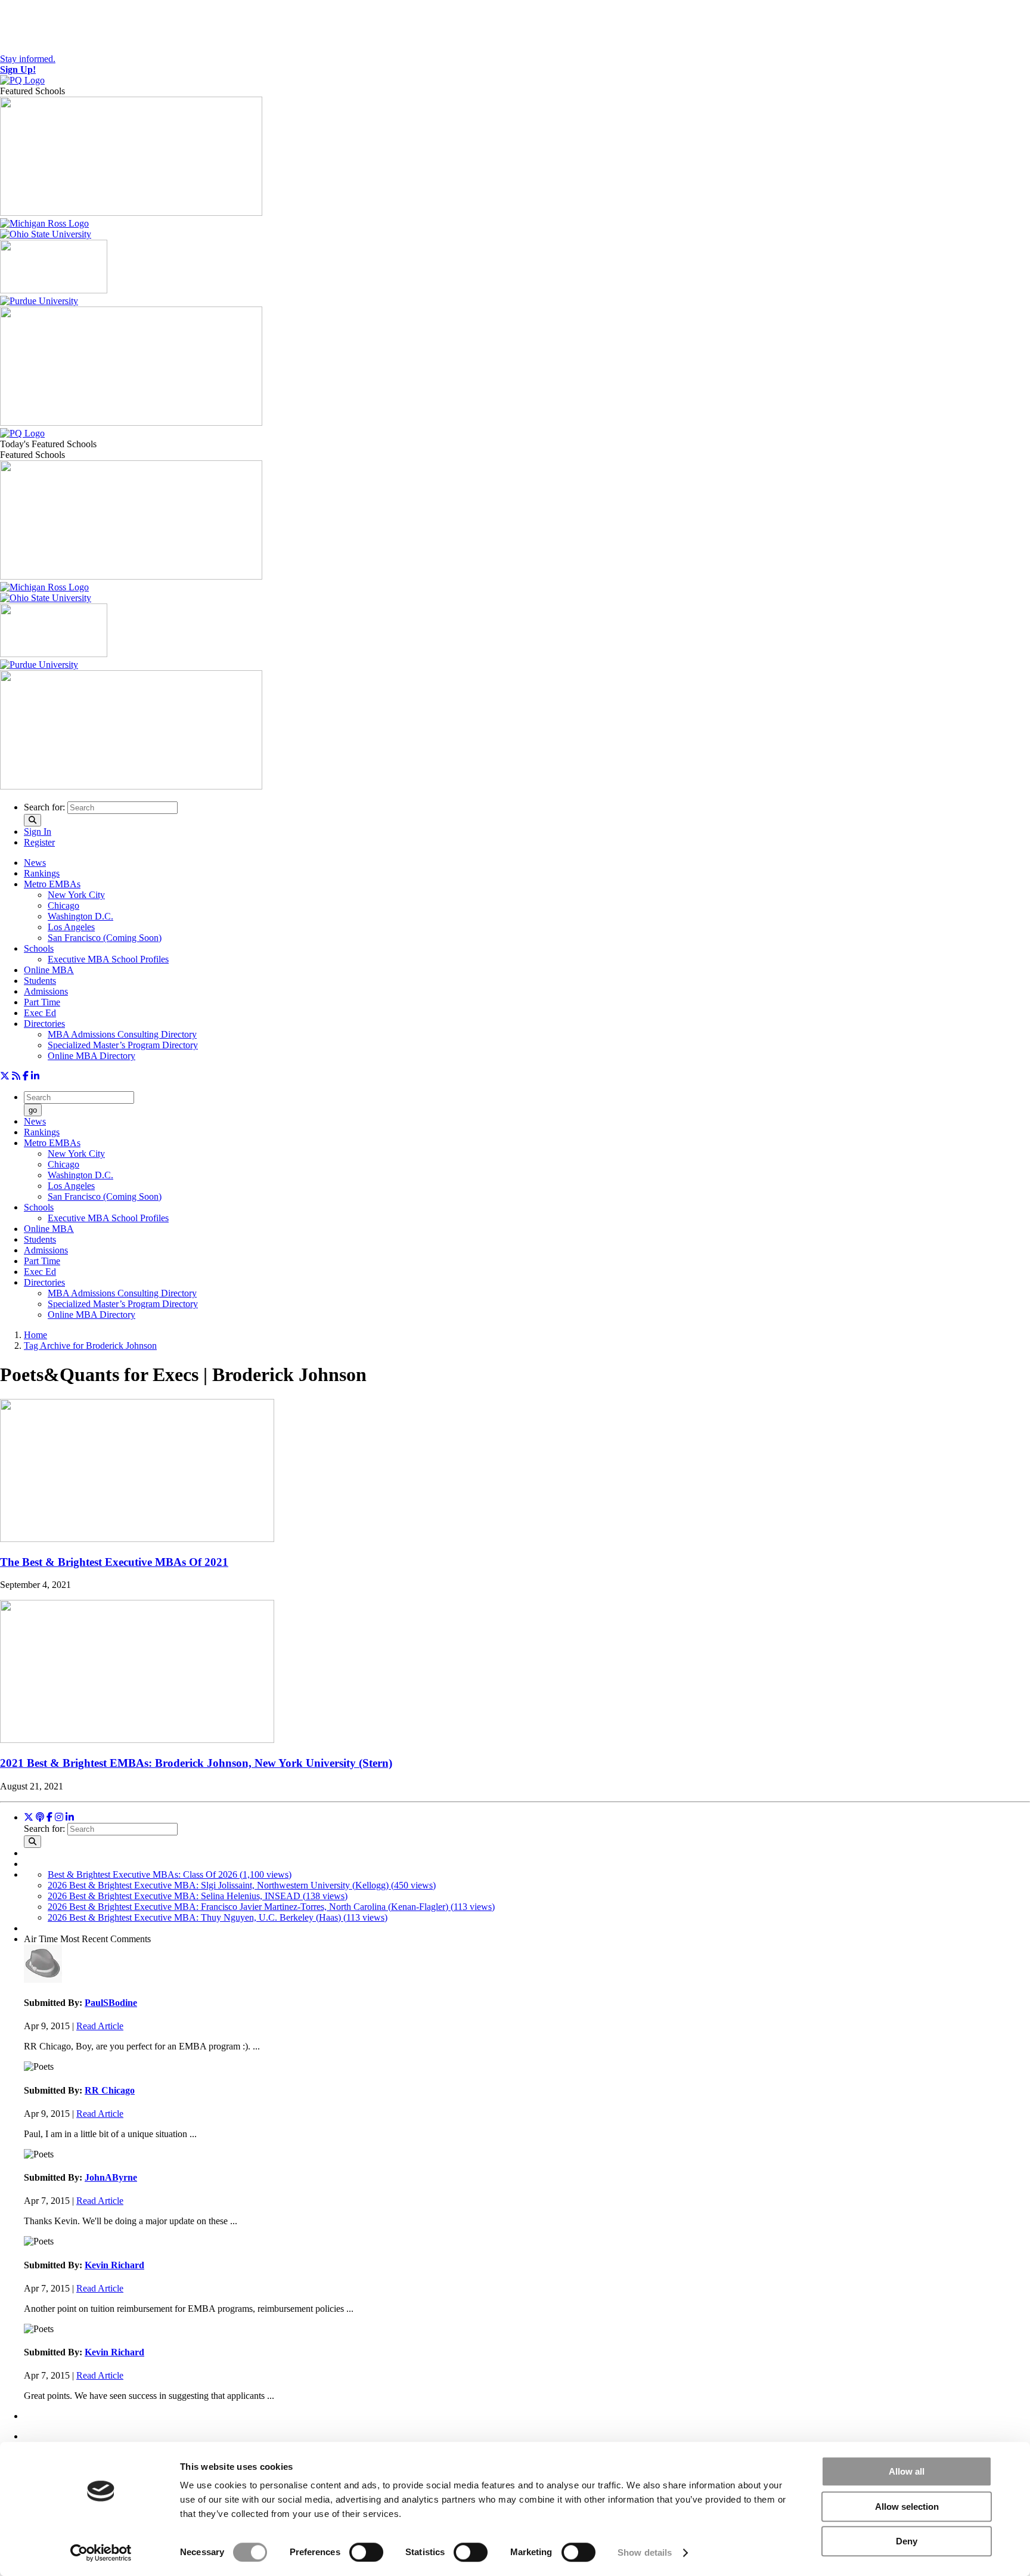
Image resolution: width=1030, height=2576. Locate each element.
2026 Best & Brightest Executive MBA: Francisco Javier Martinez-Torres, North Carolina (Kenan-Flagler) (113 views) (271, 1907)
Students (40, 981)
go (33, 1110)
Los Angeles (71, 927)
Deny (907, 2541)
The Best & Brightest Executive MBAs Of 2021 (114, 1562)
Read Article (100, 2026)
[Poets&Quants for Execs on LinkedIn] (35, 1076)
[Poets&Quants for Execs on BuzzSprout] (40, 1817)
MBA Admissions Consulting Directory (122, 1034)
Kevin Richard (114, 2265)
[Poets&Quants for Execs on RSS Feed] (16, 1076)
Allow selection (907, 2507)
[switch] (366, 2552)
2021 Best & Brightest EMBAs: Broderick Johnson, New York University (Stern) (196, 1763)
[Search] (32, 820)
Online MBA (49, 970)
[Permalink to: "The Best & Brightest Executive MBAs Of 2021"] (137, 1539)
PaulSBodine (111, 2003)
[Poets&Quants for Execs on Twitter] (5, 1076)
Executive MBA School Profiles (108, 959)
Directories (44, 1024)
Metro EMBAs (52, 884)
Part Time (42, 1002)
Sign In (38, 832)
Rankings (42, 873)
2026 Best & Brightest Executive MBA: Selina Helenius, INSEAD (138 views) (198, 1896)
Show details (645, 2552)
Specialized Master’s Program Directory (123, 1045)
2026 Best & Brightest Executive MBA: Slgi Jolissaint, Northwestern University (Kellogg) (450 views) (242, 1885)
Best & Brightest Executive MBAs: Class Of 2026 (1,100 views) (170, 1874)
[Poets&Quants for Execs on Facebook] (26, 1076)
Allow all (907, 2471)
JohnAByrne (111, 2177)
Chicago (63, 905)
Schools (39, 948)
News (35, 863)
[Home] (22, 80)
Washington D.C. (80, 916)
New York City (76, 895)
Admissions (46, 991)
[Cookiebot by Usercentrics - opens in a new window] (101, 2553)
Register (39, 842)
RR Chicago (110, 2090)
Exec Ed (40, 1013)
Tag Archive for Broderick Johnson (90, 1346)
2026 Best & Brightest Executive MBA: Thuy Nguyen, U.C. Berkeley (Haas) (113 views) (218, 1917)
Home (35, 1335)
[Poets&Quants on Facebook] (59, 1817)
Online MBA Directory (91, 1056)
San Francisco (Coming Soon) (105, 938)
